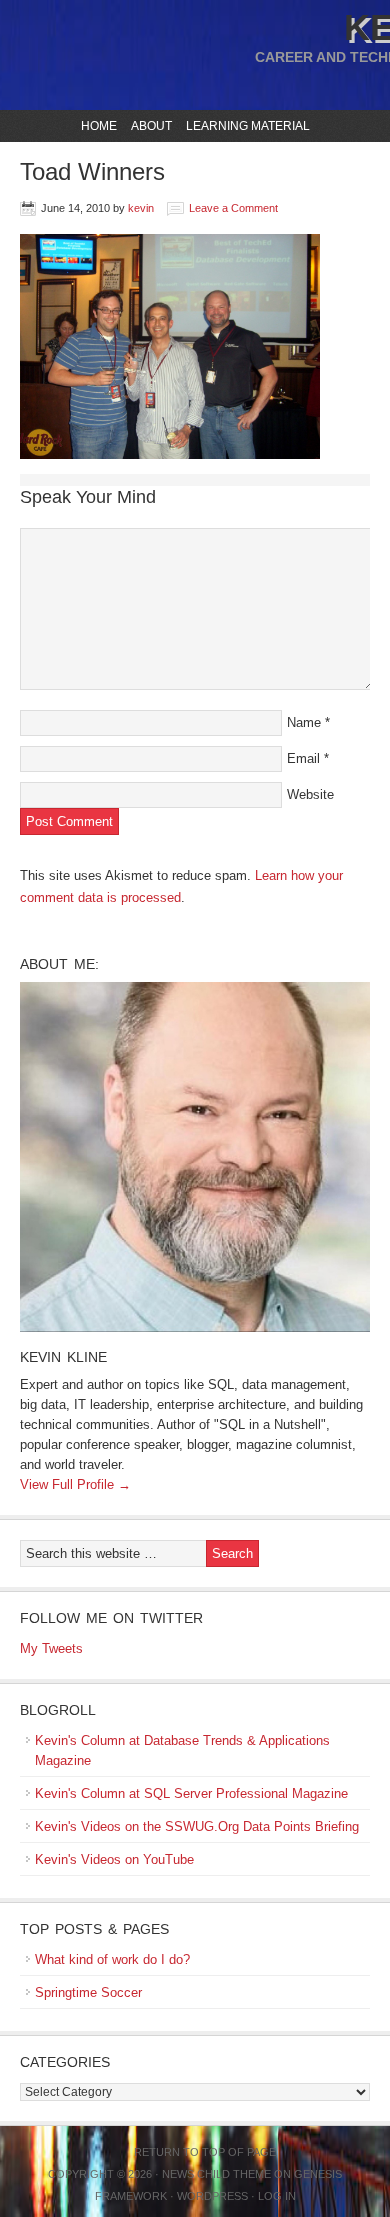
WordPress (212, 2196)
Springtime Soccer (88, 1992)
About (149, 126)
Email (303, 758)
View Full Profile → (75, 1484)
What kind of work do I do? (112, 1959)
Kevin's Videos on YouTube (114, 1859)
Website (310, 794)
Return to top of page (205, 2152)
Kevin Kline (63, 1357)
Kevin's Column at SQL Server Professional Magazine (191, 1793)
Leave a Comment (233, 208)
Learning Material (245, 126)
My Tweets (51, 1648)
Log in (277, 2196)
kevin (141, 208)
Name (304, 722)
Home (99, 126)
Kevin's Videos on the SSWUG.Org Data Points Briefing (197, 1826)
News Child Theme (216, 2174)
